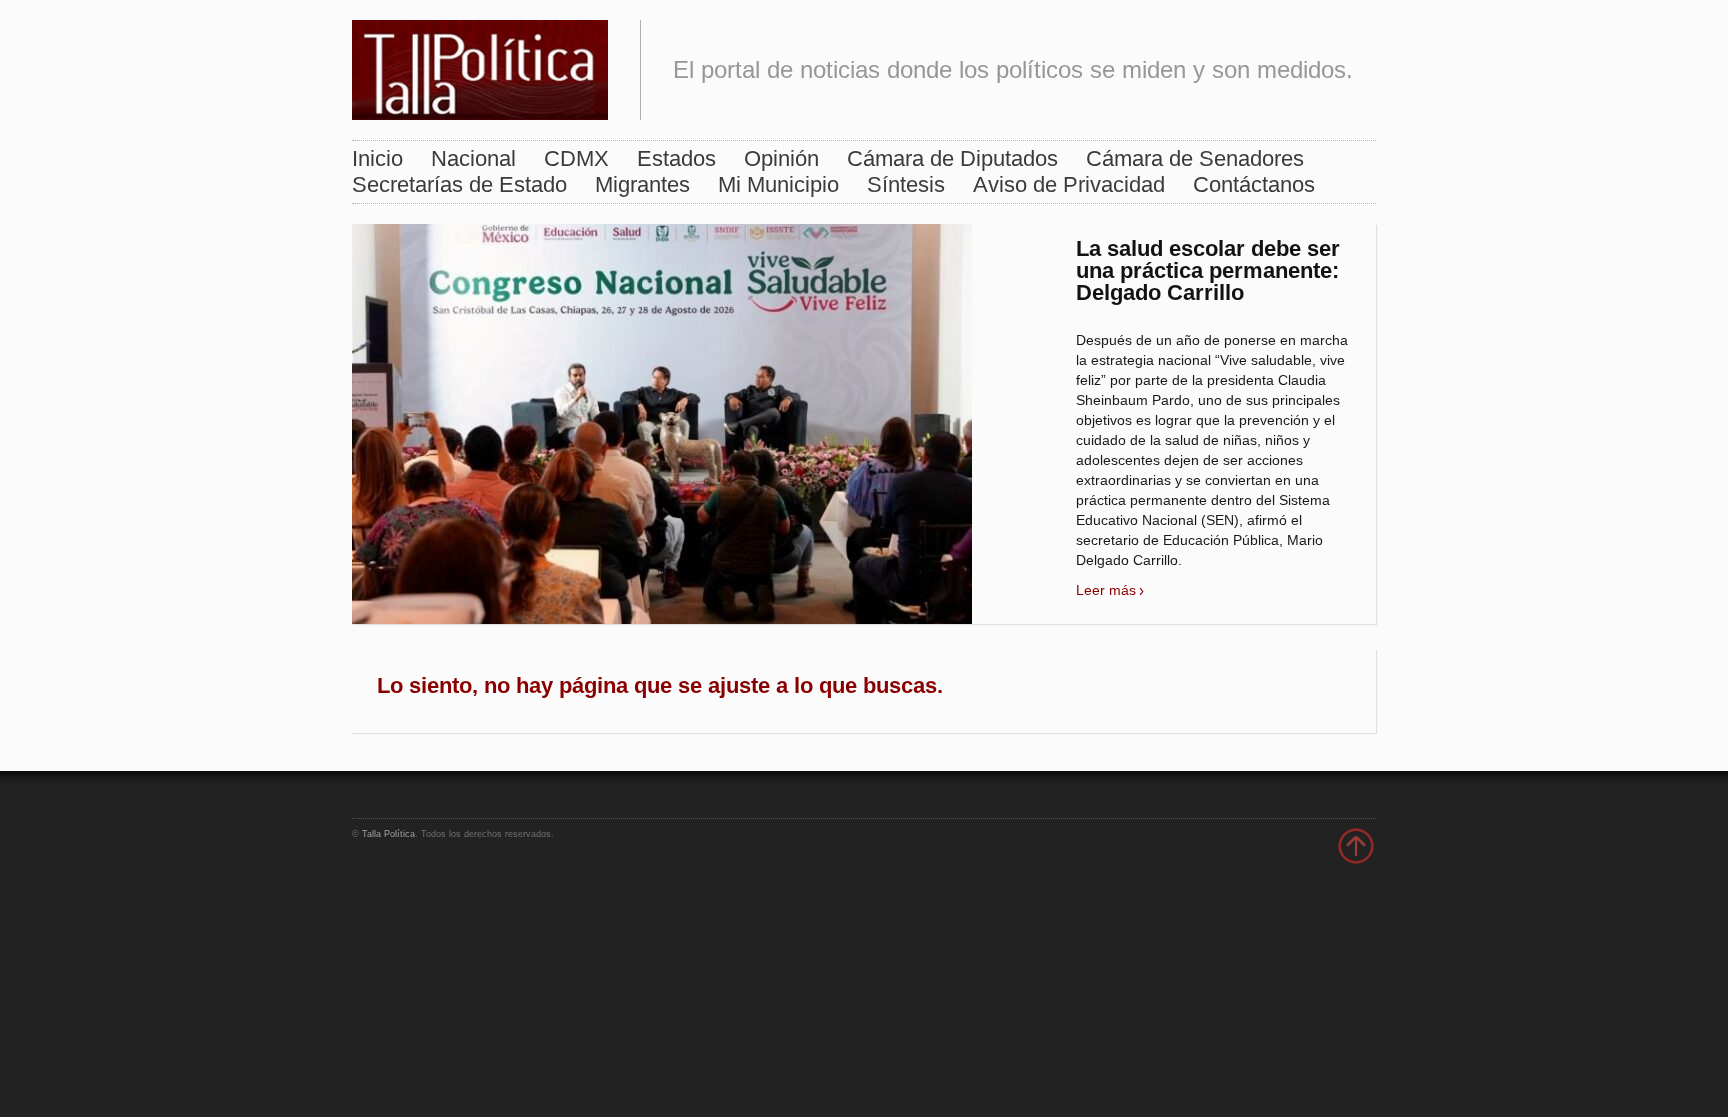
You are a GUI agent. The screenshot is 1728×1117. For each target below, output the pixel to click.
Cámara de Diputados (952, 158)
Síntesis (906, 184)
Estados (676, 158)
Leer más (1106, 590)
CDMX (576, 158)
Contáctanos (1254, 184)
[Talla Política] (480, 65)
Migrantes (642, 184)
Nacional (473, 158)
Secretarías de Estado (459, 184)
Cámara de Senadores (1195, 158)
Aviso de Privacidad (1069, 184)
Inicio (377, 158)
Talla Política (388, 834)
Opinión (781, 158)
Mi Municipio (778, 184)
